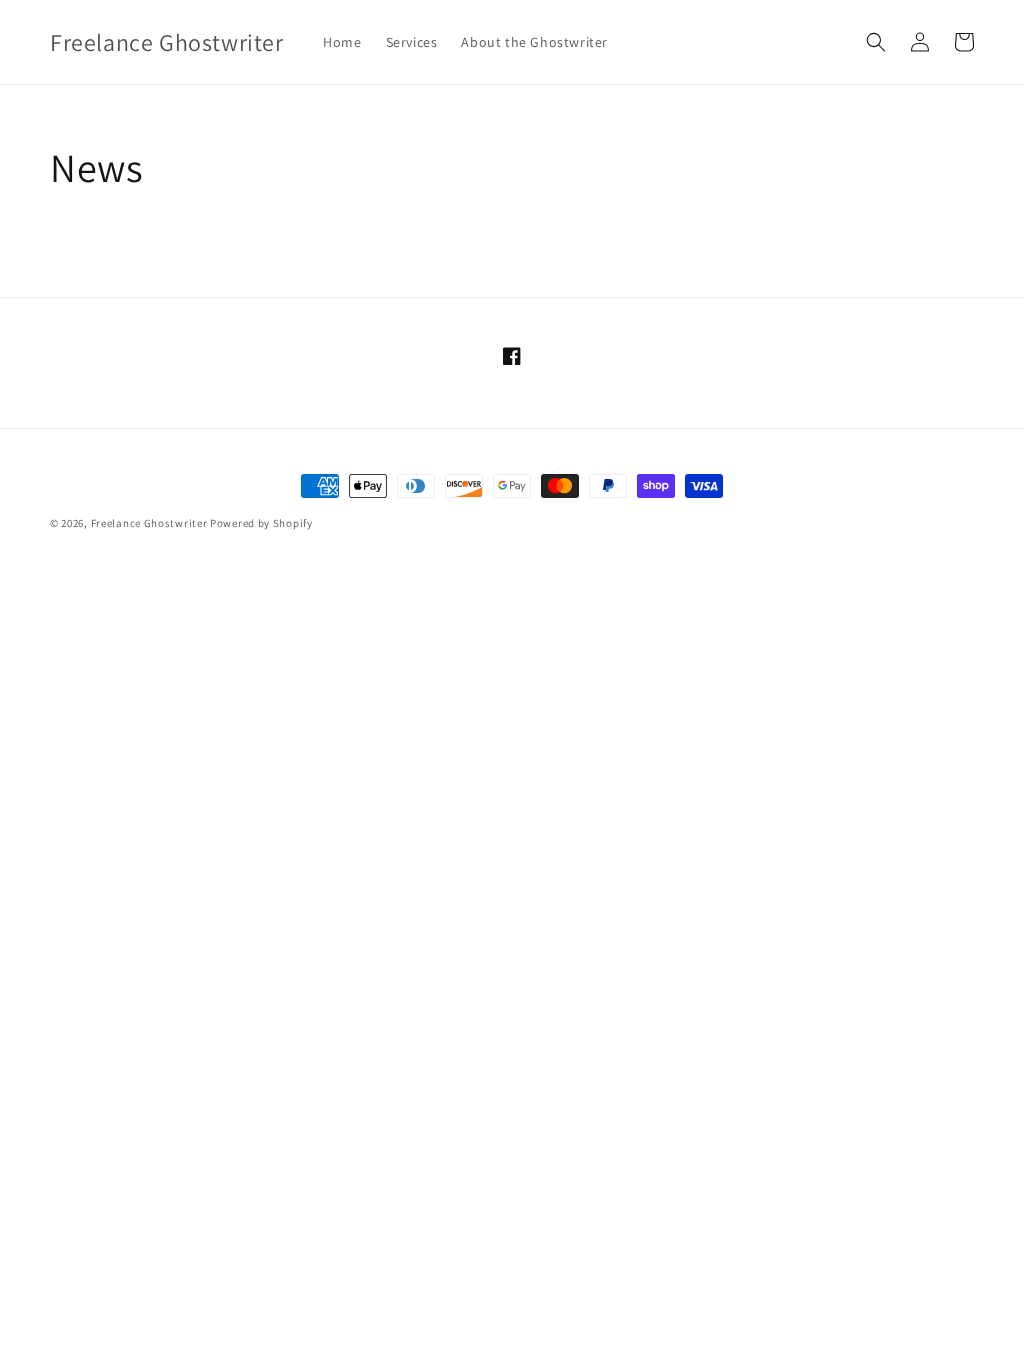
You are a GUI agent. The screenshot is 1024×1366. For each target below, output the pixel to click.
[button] (876, 42)
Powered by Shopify (261, 523)
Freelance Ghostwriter (149, 523)
